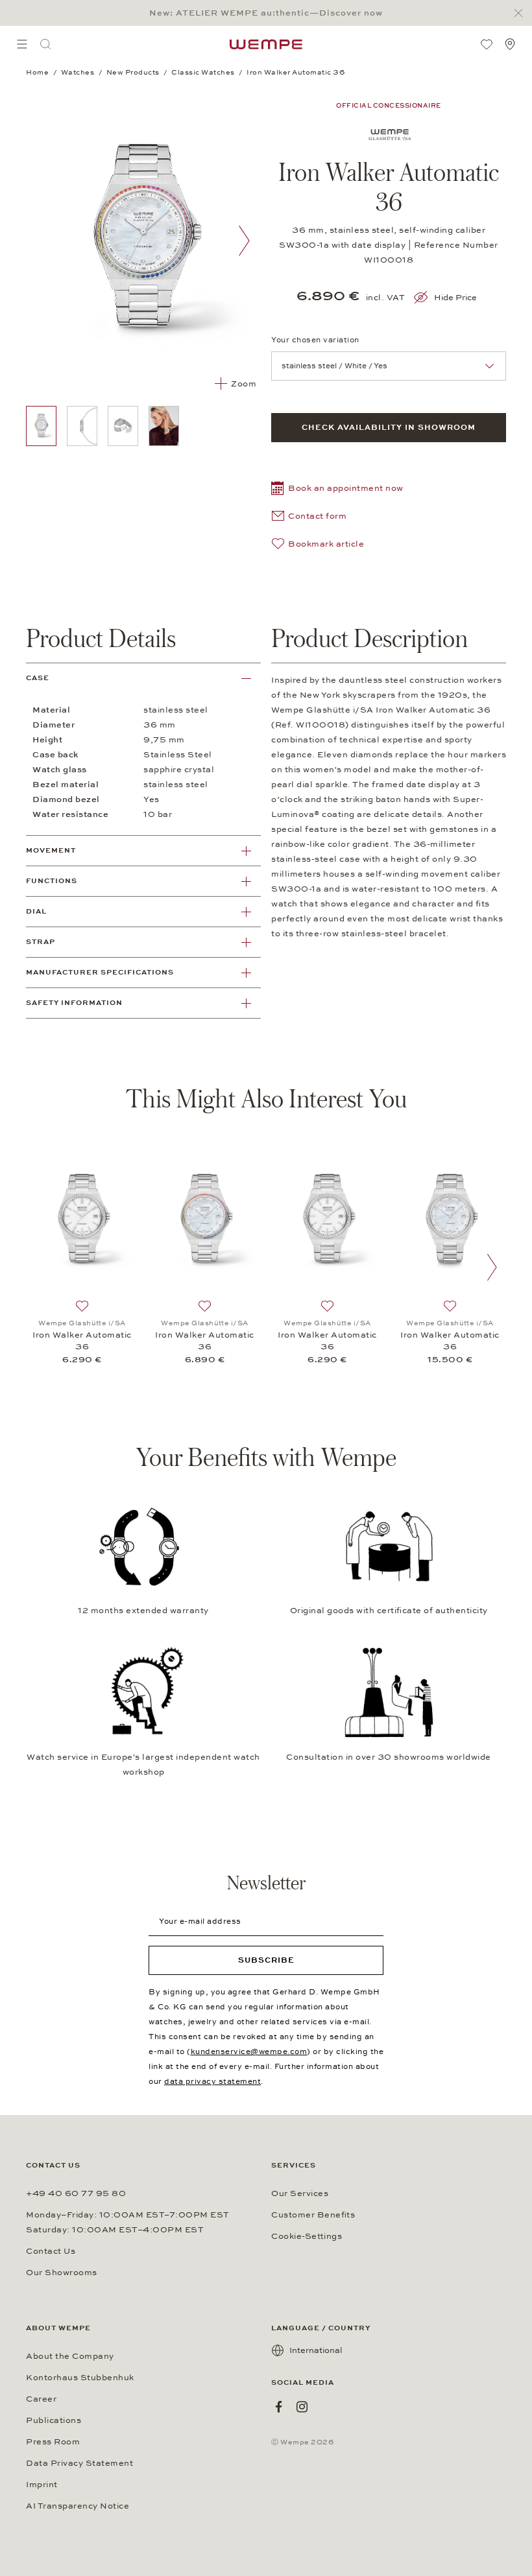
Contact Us (51, 2251)
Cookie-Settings (307, 2236)
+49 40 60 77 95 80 (76, 2193)
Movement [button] (51, 850)
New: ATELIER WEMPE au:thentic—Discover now (266, 13)
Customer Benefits (313, 2215)
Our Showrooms (62, 2273)
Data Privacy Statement (79, 2463)
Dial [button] (36, 911)
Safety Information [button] (74, 1003)
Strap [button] (41, 942)
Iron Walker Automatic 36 (82, 1341)
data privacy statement (212, 2081)
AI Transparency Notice (78, 2506)
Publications (54, 2420)
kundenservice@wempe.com (249, 2051)
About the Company (70, 2356)
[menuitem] (22, 44)
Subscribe (266, 1960)
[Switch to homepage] (266, 44)
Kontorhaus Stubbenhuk (80, 2378)
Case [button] (38, 678)
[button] (337, 490)
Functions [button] (52, 881)
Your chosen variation (315, 340)
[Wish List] (487, 44)
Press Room (53, 2442)
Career (41, 2399)
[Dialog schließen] (522, 13)
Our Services (300, 2193)
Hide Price (455, 298)
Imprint (42, 2485)
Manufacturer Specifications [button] (100, 972)
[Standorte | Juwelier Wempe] (510, 44)
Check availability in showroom (389, 427)
